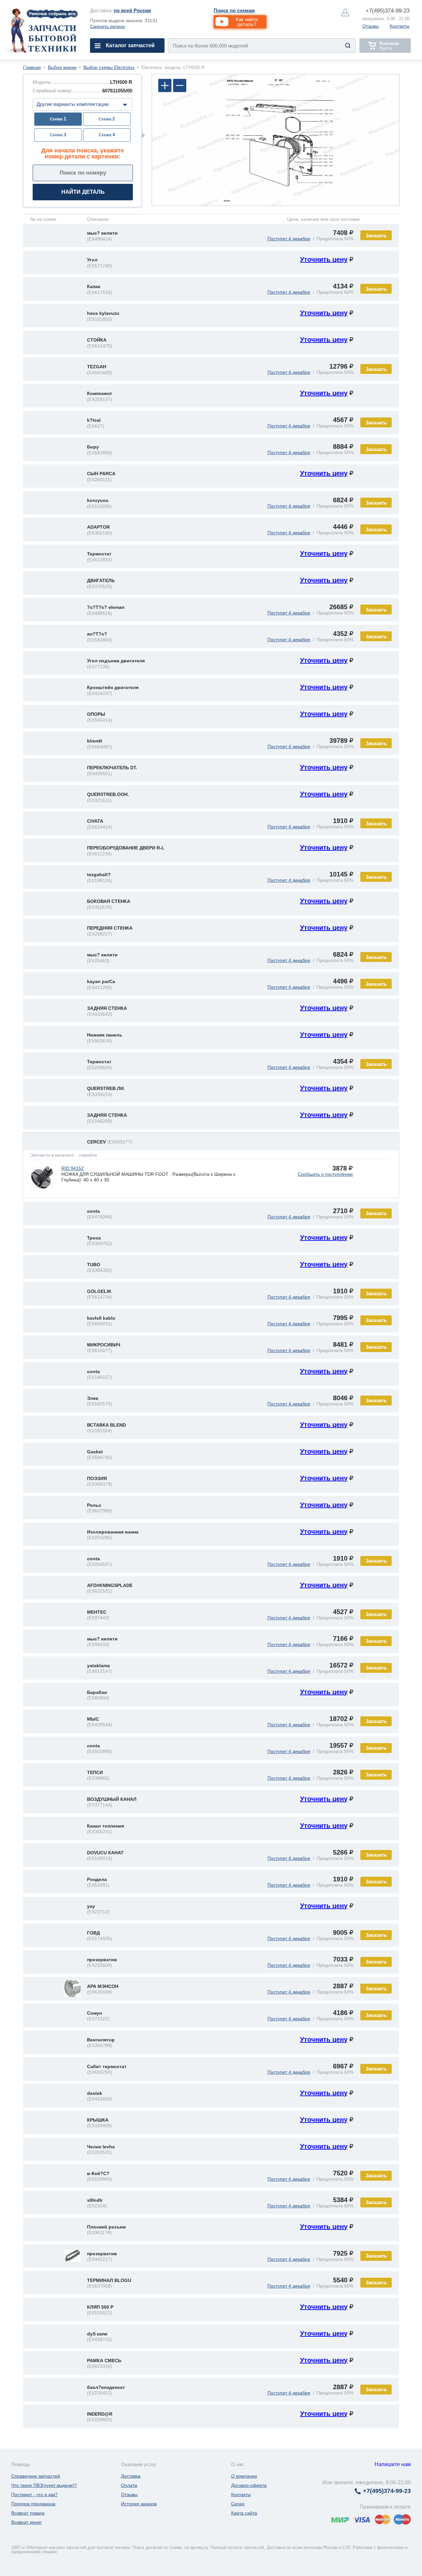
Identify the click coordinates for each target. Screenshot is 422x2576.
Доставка (131, 2476)
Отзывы (371, 26)
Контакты (400, 26)
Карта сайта (244, 2513)
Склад (238, 2504)
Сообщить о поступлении (325, 1174)
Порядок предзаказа (33, 2504)
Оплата (129, 2485)
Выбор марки (62, 67)
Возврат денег (27, 2522)
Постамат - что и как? (34, 2494)
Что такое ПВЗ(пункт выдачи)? (44, 2485)
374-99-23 (388, 11)
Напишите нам (393, 2464)
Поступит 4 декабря (289, 239)
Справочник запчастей (36, 2476)
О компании (244, 2476)
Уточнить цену (324, 259)
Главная (32, 67)
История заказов (139, 2504)
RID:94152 (73, 1168)
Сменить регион (107, 26)
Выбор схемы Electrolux (109, 67)
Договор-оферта (249, 2485)
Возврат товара (28, 2513)
